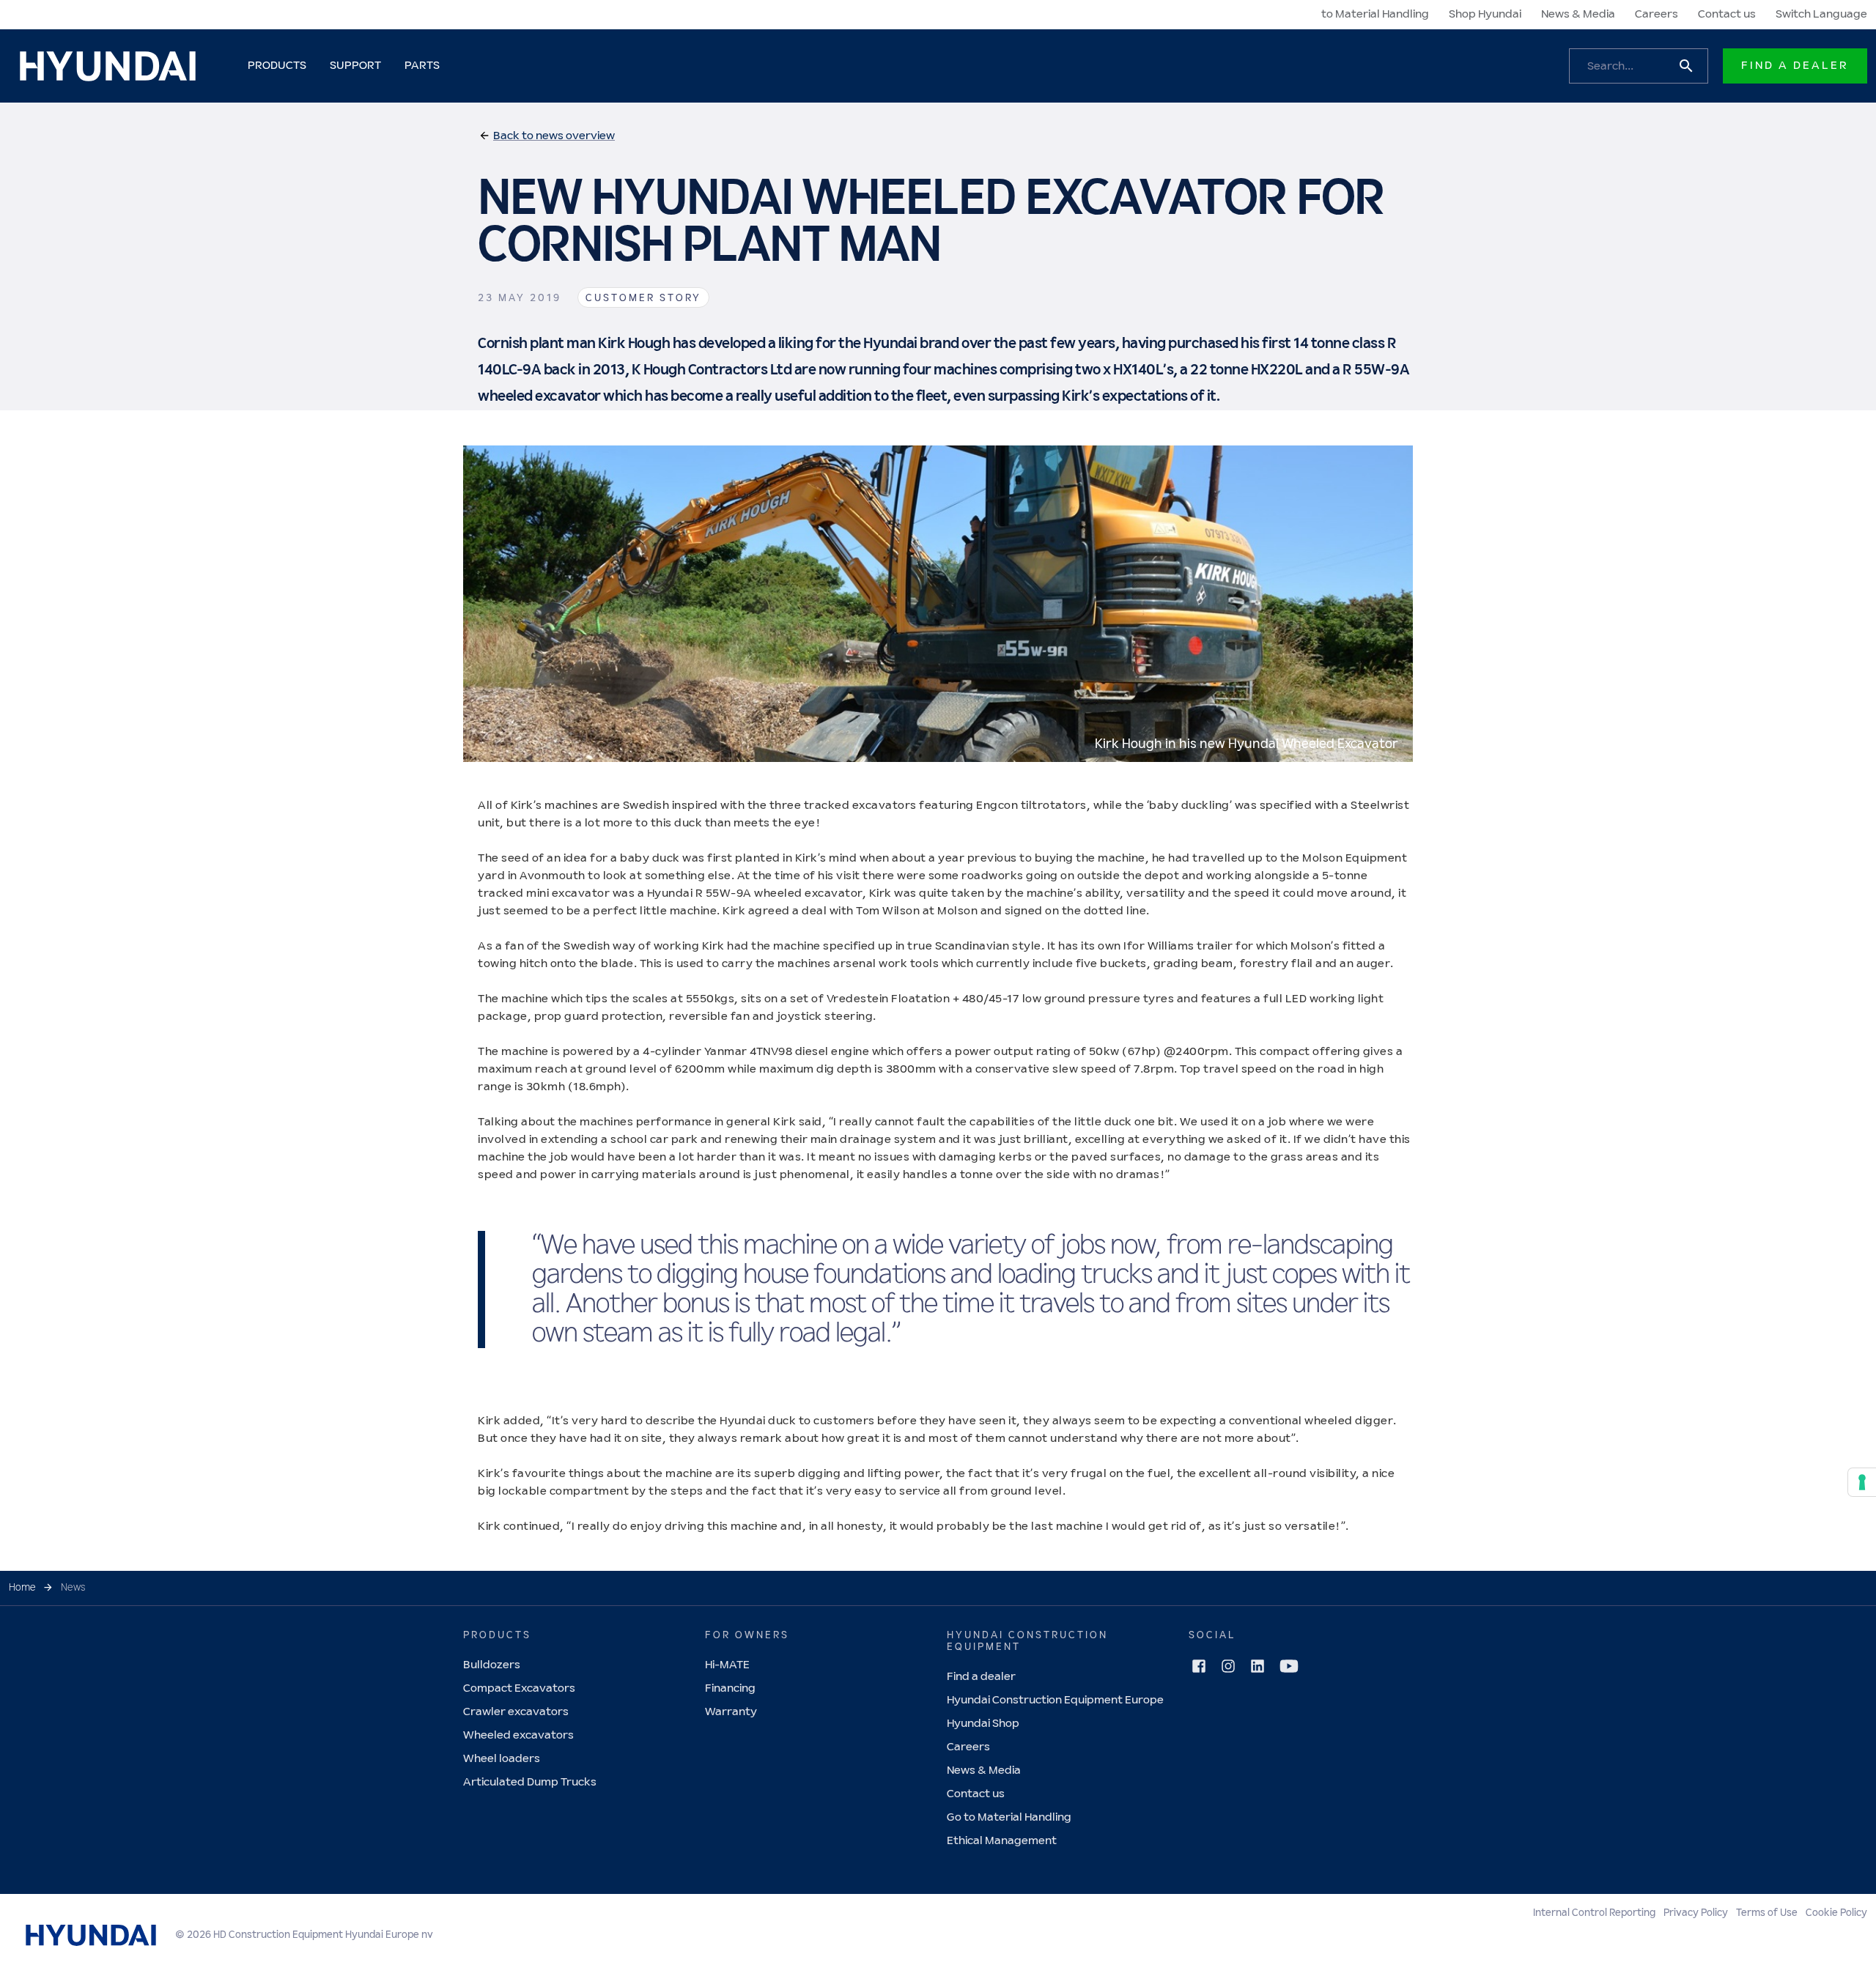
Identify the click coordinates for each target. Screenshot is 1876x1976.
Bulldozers (492, 1665)
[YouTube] (1289, 1666)
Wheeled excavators (518, 1735)
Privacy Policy (1696, 1913)
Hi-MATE (727, 1665)
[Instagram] (1228, 1666)
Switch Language (1821, 14)
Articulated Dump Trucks (530, 1782)
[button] (547, 136)
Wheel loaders (502, 1759)
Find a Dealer (1795, 66)
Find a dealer (981, 1677)
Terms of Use (1767, 1913)
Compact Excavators (519, 1688)
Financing (730, 1688)
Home (22, 1588)
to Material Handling (1375, 14)
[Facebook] (1199, 1666)
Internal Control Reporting (1594, 1913)
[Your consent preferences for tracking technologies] (1862, 1482)
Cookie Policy (1836, 1913)
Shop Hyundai (1485, 14)
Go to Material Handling (1009, 1817)
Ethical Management (1002, 1841)
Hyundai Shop (983, 1724)
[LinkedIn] (1258, 1666)
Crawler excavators (516, 1712)
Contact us (1727, 14)
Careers (1657, 14)
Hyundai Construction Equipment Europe (1055, 1700)
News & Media (1578, 14)
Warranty (731, 1712)
